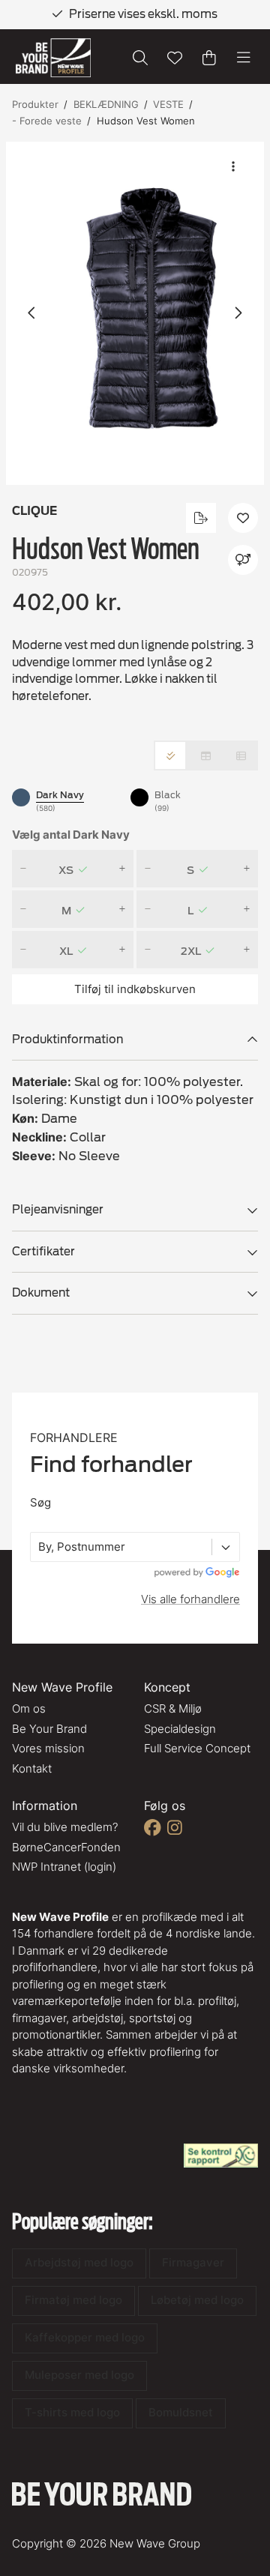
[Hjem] (53, 58)
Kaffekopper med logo (85, 2337)
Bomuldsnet (181, 2412)
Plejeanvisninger (58, 1210)
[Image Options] (233, 166)
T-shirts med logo (72, 2412)
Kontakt (32, 1768)
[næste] (238, 313)
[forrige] (32, 313)
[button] (135, 314)
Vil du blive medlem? (65, 1827)
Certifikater (43, 1252)
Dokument (41, 1293)
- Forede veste (47, 121)
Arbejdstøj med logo (79, 2262)
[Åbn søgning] (140, 58)
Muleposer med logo (79, 2375)
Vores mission (48, 1748)
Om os (29, 1708)
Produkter (35, 104)
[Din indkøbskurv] (209, 58)
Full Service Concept (197, 1748)
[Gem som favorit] (175, 58)
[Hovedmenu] (244, 58)
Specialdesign (180, 1729)
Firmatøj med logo (73, 2300)
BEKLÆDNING (106, 104)
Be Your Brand (49, 1729)
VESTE (168, 104)
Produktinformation (67, 1040)
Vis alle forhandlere (190, 1599)
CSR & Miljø (173, 1708)
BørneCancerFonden (66, 1847)
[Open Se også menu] (243, 560)
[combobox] (40, 1547)
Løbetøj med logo (197, 2300)
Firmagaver (193, 2262)
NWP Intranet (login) (64, 1867)
